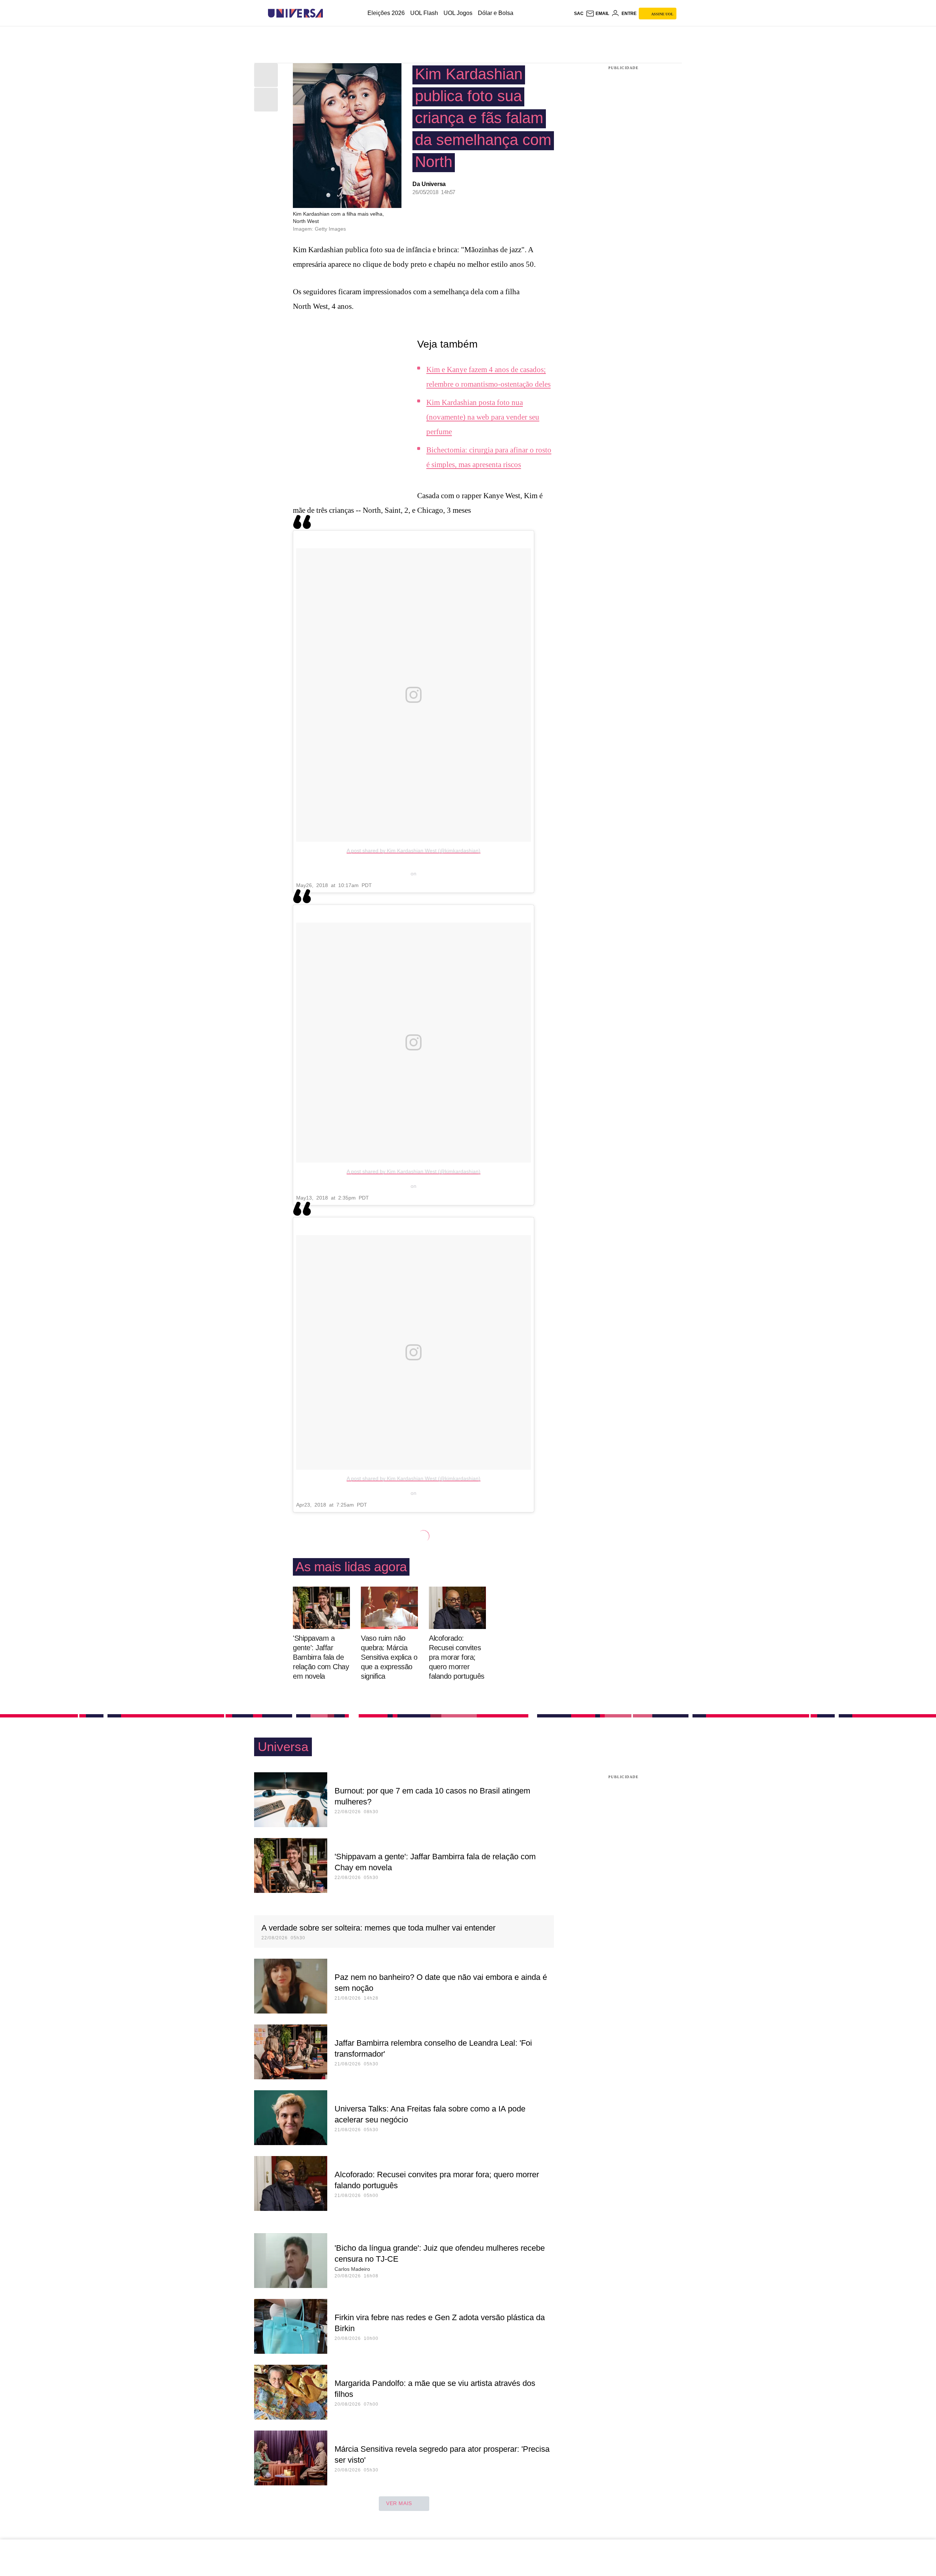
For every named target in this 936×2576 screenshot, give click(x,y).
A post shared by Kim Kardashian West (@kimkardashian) (414, 851)
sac (579, 14)
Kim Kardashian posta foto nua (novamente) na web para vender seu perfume (483, 417)
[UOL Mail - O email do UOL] (597, 14)
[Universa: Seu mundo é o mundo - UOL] (295, 13)
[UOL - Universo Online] (329, 13)
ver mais (399, 2503)
